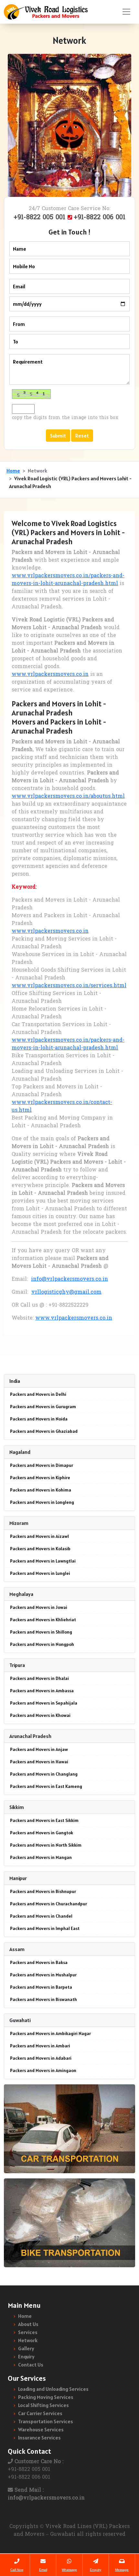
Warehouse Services (41, 2429)
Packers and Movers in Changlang (44, 1774)
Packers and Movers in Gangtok (42, 1833)
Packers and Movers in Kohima (41, 1490)
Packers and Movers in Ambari (40, 2046)
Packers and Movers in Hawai (39, 1762)
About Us (28, 2324)
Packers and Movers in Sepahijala (44, 1703)
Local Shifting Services (43, 2405)
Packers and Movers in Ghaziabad (44, 1431)
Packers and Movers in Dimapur (42, 1465)
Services (28, 2332)
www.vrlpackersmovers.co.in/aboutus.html (68, 797)
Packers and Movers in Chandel (41, 1916)
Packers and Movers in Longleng (42, 1502)
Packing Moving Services (46, 2397)
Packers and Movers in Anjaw (39, 1749)
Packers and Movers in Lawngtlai (43, 1561)
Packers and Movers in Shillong (41, 1632)
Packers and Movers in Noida (39, 1419)
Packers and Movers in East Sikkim (44, 1820)
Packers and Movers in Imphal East (45, 1928)
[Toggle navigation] (126, 12)
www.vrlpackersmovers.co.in (50, 675)
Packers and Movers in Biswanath (43, 1999)
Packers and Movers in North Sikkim (46, 1845)
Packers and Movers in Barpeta (41, 1987)
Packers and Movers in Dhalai (39, 1678)
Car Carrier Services (40, 2413)
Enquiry (26, 2356)
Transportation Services (46, 2421)
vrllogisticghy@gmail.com (66, 1292)
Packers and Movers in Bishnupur (43, 1891)
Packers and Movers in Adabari (41, 2058)
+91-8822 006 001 (100, 218)
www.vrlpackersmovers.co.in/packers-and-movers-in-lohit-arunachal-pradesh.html (68, 580)
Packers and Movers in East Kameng (46, 1786)
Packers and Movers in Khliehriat (43, 1620)
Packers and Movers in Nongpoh (42, 1644)
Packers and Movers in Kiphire (40, 1478)
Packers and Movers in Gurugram (43, 1407)
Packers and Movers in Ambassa (42, 1691)
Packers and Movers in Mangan (41, 1857)
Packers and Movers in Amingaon (43, 2070)
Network (28, 2340)
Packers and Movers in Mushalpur (43, 1975)
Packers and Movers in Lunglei (40, 1573)
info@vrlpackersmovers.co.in (69, 1279)
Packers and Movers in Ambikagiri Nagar (50, 2033)
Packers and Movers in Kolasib (40, 1549)
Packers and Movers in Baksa (39, 1962)
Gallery (26, 2348)
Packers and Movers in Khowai (40, 1715)
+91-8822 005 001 (41, 218)
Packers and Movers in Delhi (38, 1394)
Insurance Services (39, 2438)
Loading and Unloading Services (53, 2389)
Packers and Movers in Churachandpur (48, 1904)
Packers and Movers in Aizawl (39, 1536)
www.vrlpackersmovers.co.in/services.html (69, 986)
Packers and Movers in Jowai (39, 1607)
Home (13, 471)
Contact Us (31, 2365)
